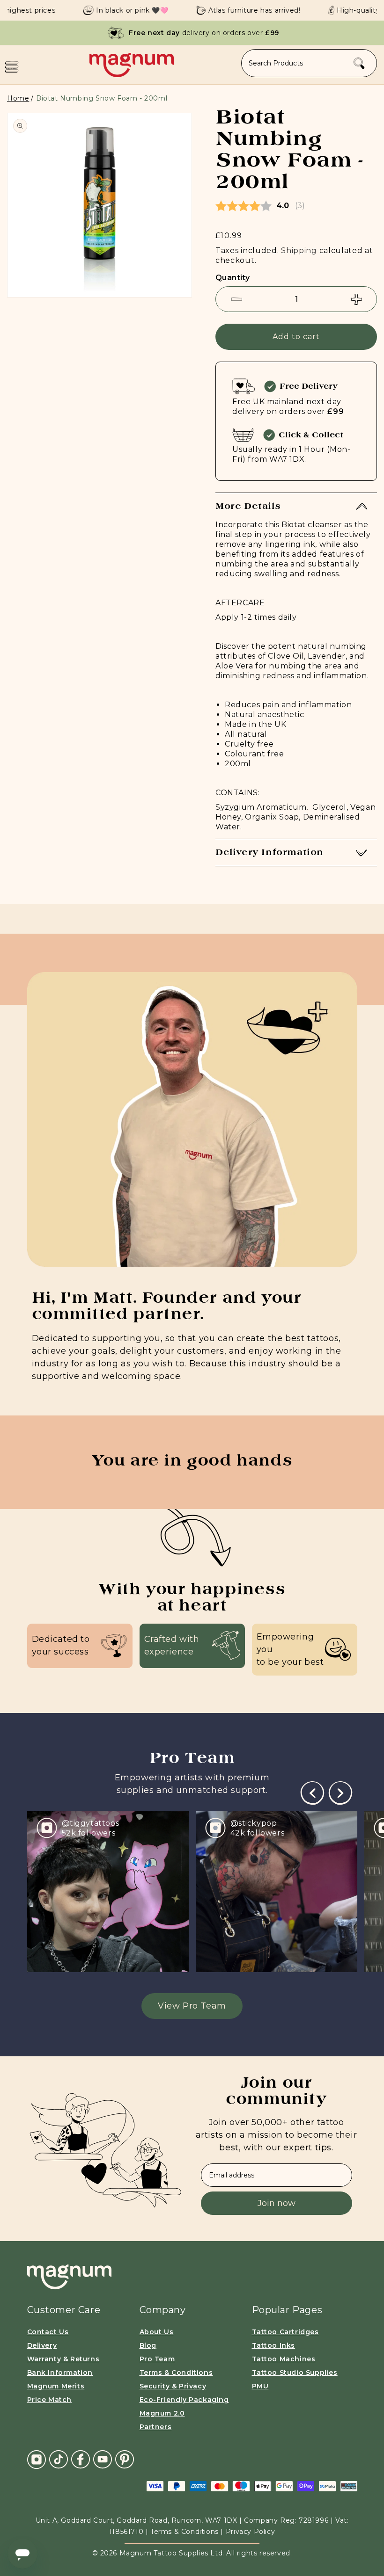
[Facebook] (81, 2459)
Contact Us (48, 2332)
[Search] (359, 64)
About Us (157, 2332)
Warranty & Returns (63, 2359)
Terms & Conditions (176, 2373)
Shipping (299, 250)
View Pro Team (192, 2006)
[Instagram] (37, 2460)
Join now (277, 2203)
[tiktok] (59, 2459)
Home (18, 98)
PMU (260, 2386)
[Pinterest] (125, 2459)
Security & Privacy (173, 2386)
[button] (12, 67)
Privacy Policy (250, 2532)
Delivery (42, 2345)
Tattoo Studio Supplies (295, 2373)
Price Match (50, 2400)
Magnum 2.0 (162, 2413)
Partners (156, 2427)
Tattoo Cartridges (285, 2332)
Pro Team (157, 2359)
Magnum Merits (56, 2386)
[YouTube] (103, 2459)
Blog (148, 2345)
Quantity (233, 278)
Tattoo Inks (274, 2345)
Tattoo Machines (284, 2359)
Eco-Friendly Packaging (184, 2400)
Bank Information (60, 2373)
